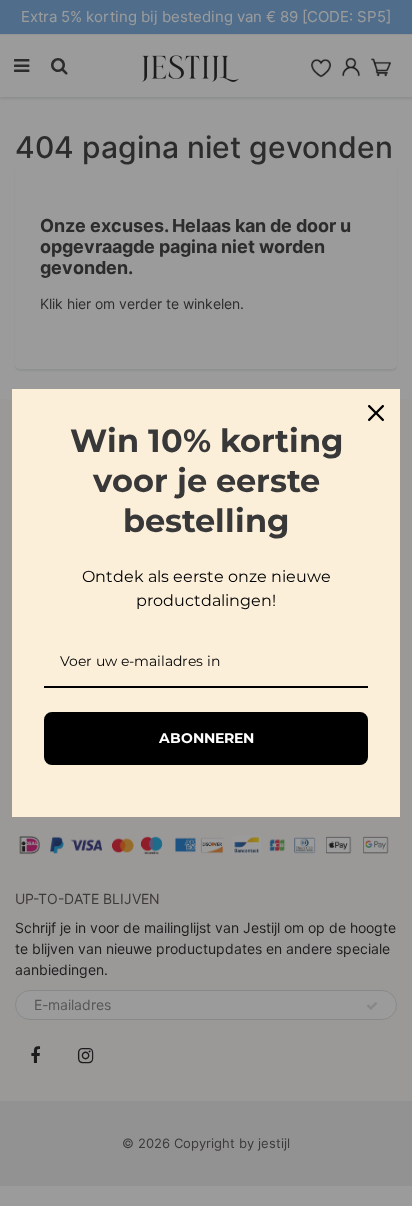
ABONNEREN (206, 738)
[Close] (376, 413)
